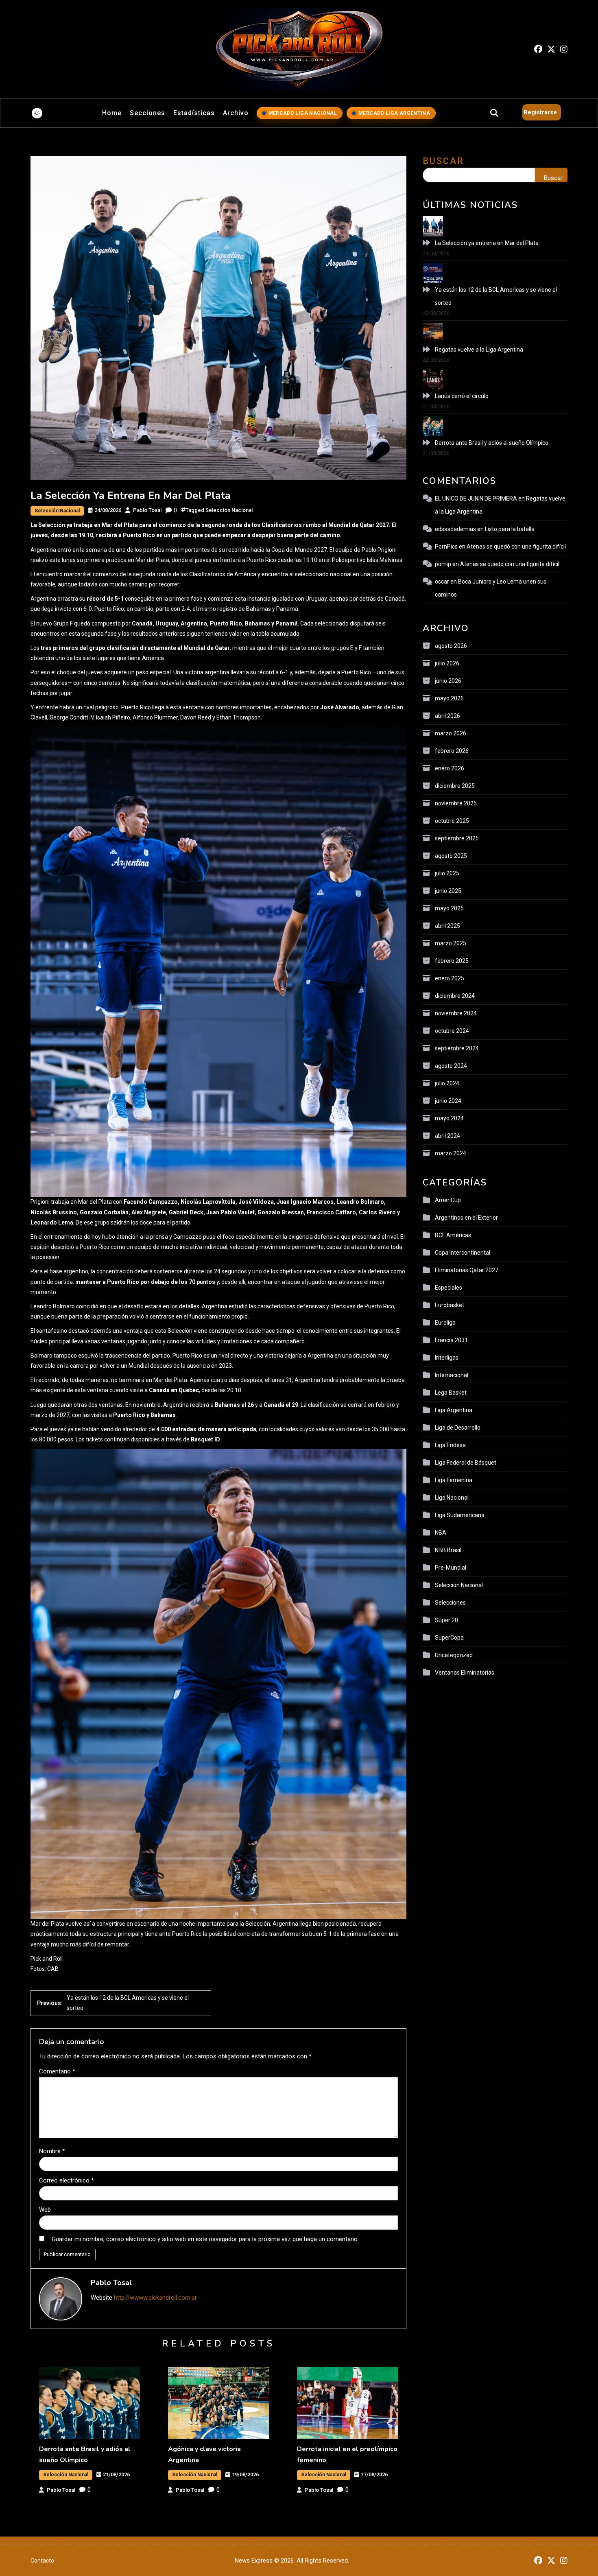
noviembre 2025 (456, 803)
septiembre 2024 (457, 1048)
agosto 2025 (451, 856)
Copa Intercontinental (463, 1253)
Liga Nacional (452, 1498)
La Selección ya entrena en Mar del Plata (487, 243)
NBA (441, 1533)
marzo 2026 (451, 733)
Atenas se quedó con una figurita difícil (516, 547)
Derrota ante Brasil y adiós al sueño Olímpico (492, 443)
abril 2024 (447, 1136)
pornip (443, 564)
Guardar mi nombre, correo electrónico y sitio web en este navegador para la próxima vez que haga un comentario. (205, 2239)
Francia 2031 (451, 1340)
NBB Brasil (448, 1550)
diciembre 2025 (455, 786)
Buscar (443, 161)
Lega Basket (451, 1393)
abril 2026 (447, 716)
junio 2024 (448, 1101)
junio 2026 (448, 681)
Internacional (452, 1375)
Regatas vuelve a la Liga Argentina (479, 350)
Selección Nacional (57, 511)
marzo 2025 (451, 943)
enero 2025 (450, 978)
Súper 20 (446, 1620)
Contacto (42, 2561)
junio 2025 (448, 891)
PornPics (446, 547)
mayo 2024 (449, 1118)
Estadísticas (194, 113)
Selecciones (450, 1603)
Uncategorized (454, 1655)
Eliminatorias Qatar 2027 (467, 1270)
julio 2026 (447, 663)
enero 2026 (450, 768)
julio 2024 (447, 1083)
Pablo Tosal (147, 510)
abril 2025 (447, 926)
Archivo (236, 113)
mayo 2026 (449, 698)
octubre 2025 (452, 821)
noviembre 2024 (456, 1013)
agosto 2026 (451, 646)
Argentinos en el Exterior (466, 1218)
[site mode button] (37, 113)
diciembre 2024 (455, 996)
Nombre (52, 2151)
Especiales (448, 1288)
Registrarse (540, 112)
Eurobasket (450, 1305)
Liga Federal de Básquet (466, 1463)
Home (112, 113)
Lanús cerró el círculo (462, 396)
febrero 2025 (452, 961)
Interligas (447, 1358)
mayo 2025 (449, 908)
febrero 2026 (452, 751)
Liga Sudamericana (460, 1515)
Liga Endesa (450, 1445)
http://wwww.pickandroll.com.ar (155, 2298)
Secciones (147, 113)
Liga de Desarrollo (458, 1428)
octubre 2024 (452, 1031)
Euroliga (445, 1323)
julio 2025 (447, 873)
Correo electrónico (67, 2180)
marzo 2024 (451, 1153)
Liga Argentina (454, 1410)
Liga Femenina (454, 1480)
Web (45, 2210)
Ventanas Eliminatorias (465, 1673)
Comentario (57, 2071)
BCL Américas (453, 1235)
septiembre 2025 (457, 838)
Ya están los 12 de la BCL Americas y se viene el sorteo (496, 296)
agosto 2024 (451, 1066)
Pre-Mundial (451, 1568)
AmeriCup (448, 1200)
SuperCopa (449, 1638)
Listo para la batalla (510, 529)
